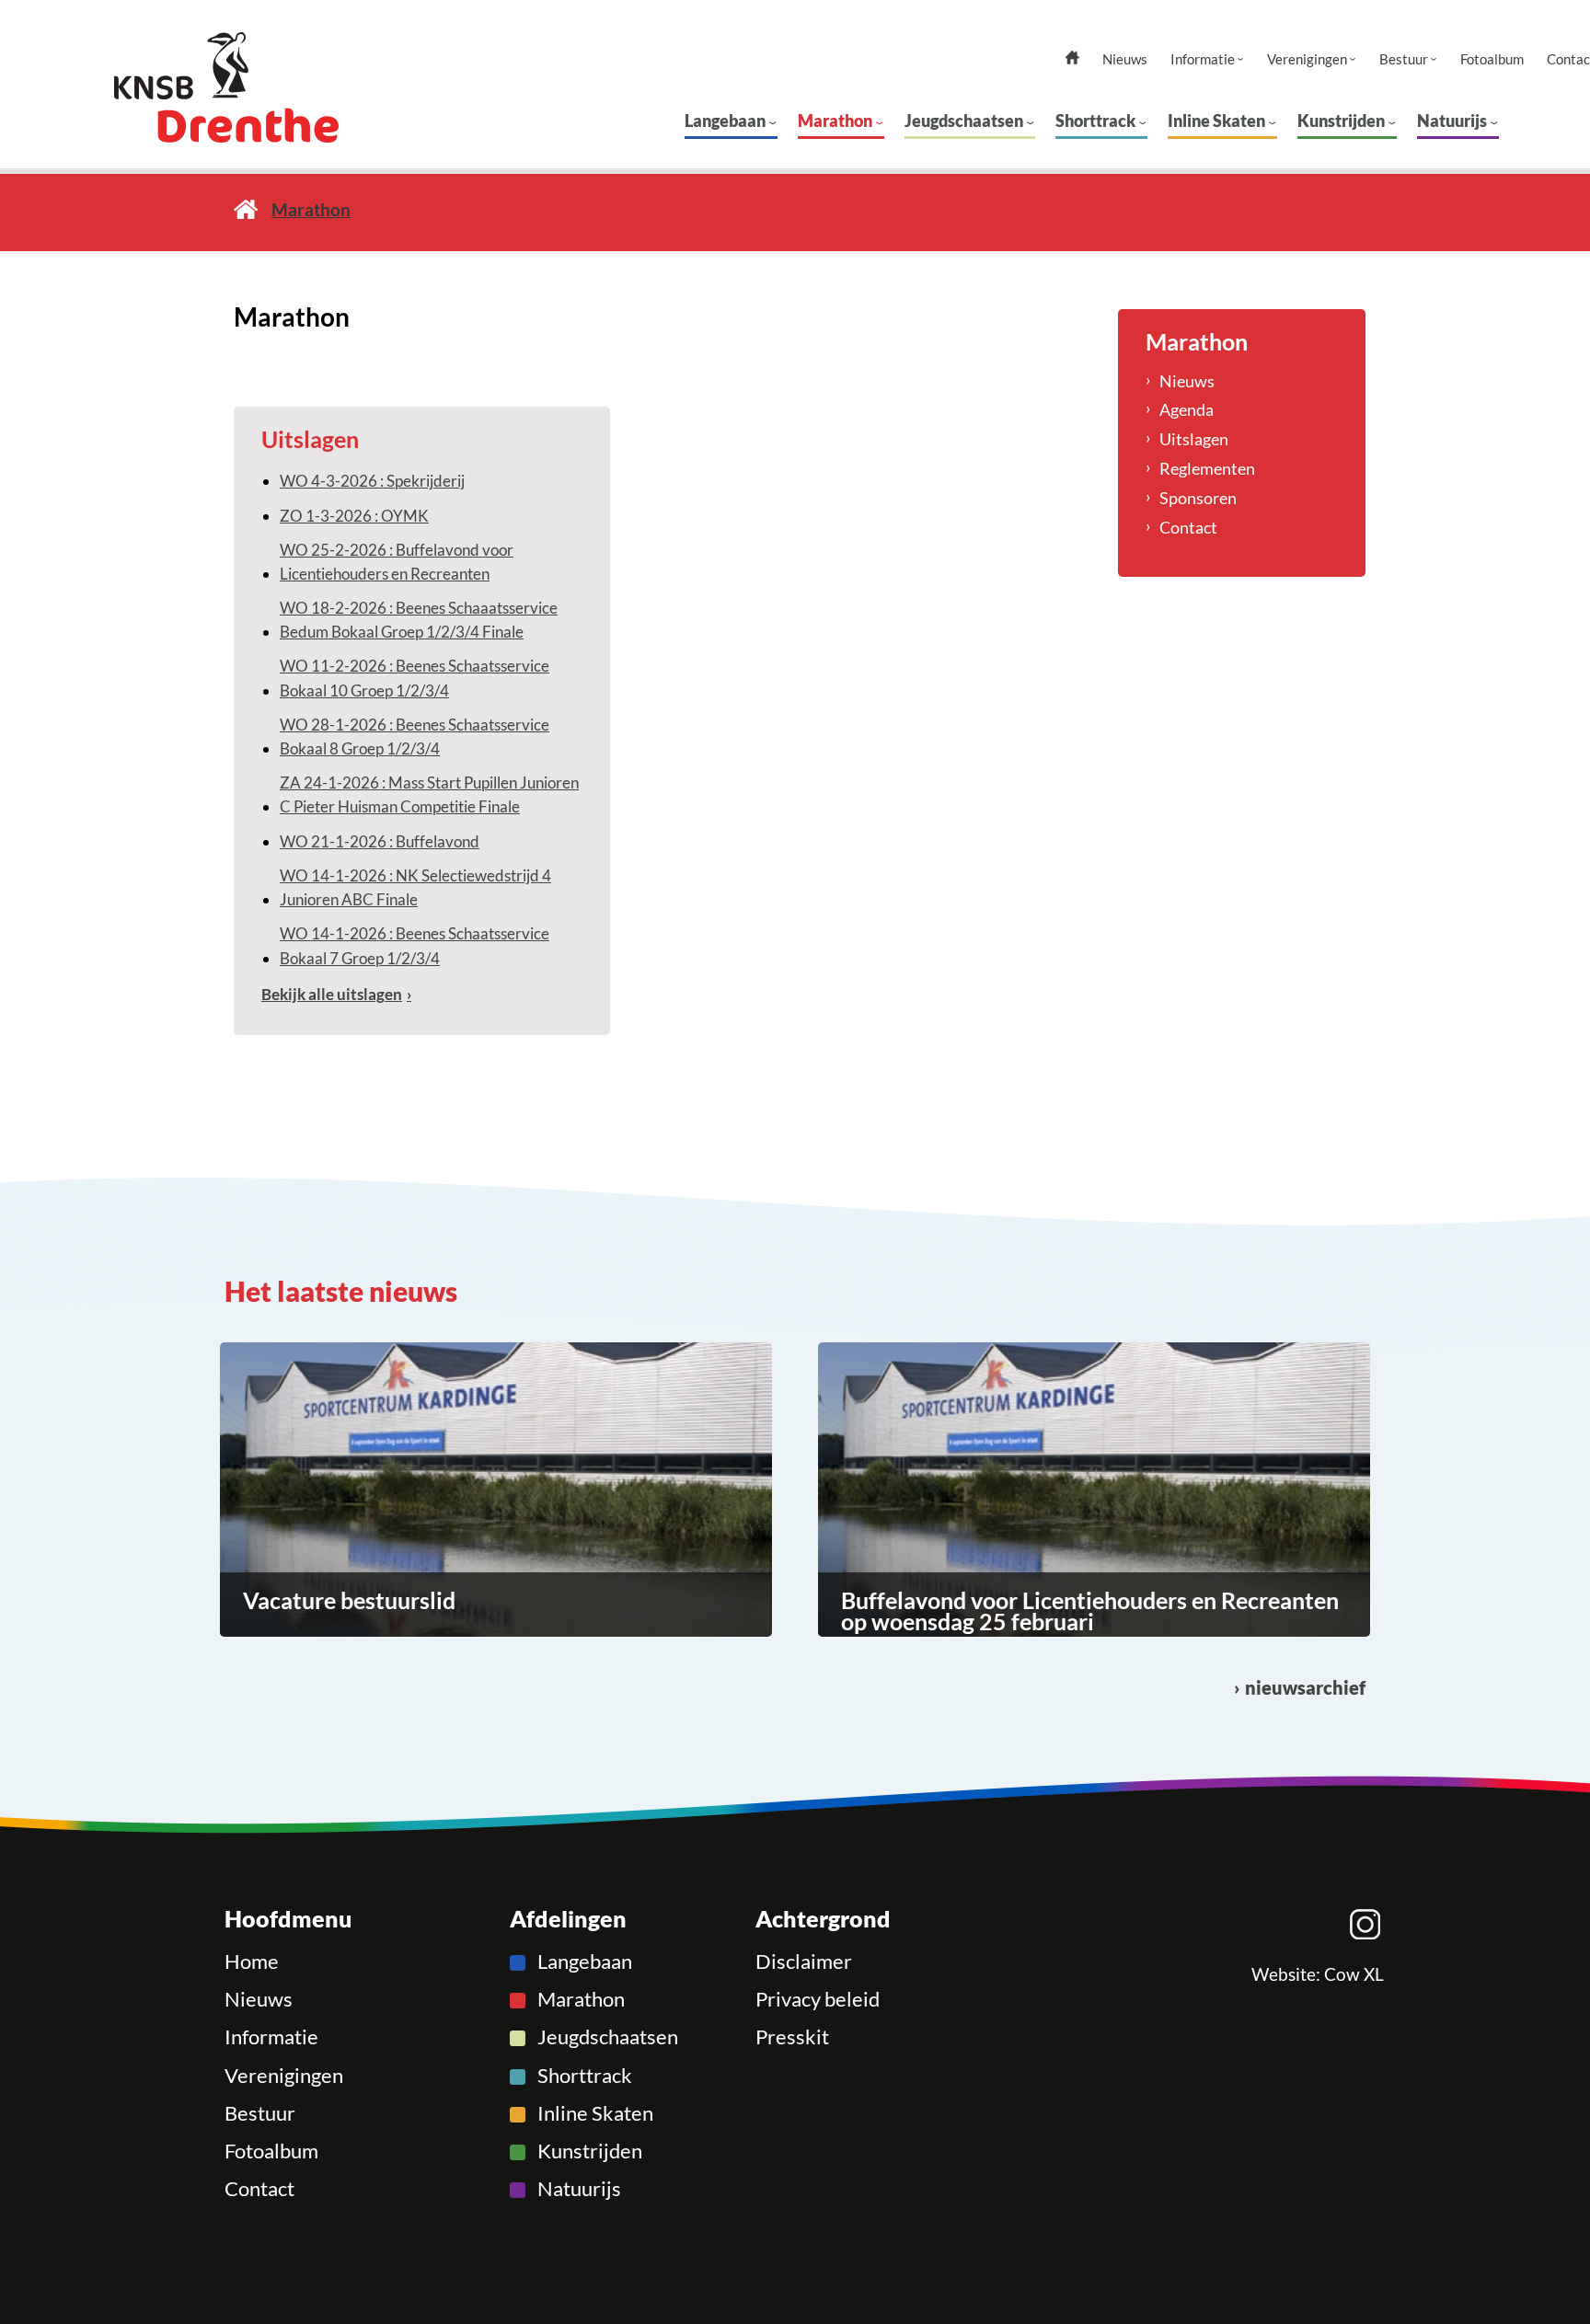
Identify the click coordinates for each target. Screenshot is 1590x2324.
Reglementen (1207, 468)
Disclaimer (804, 1962)
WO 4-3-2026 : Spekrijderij (372, 481)
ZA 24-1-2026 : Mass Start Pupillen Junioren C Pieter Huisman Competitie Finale (429, 794)
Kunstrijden (1341, 121)
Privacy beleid (818, 1999)
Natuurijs (1452, 121)
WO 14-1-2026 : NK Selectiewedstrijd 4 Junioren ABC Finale (415, 887)
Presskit (792, 2037)
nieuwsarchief (1305, 1688)
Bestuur (1404, 59)
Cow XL (1354, 1974)
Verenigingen (1307, 59)
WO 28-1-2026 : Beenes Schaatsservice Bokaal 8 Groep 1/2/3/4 (415, 736)
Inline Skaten (1216, 121)
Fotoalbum (1492, 59)
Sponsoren (1198, 498)
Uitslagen (1194, 439)
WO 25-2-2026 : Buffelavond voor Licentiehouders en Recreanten (397, 562)
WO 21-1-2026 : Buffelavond (380, 841)
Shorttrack (1095, 121)
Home (246, 209)
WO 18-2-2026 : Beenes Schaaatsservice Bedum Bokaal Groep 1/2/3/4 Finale (419, 620)
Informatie (1203, 59)
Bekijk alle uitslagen (332, 994)
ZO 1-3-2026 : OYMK (354, 516)
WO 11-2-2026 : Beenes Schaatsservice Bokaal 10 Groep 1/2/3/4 (415, 678)
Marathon (835, 121)
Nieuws (1125, 59)
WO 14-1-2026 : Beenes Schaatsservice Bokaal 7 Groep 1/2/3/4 (415, 945)
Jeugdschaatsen (964, 121)
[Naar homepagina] (261, 87)
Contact (1188, 527)
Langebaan (725, 121)
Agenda (1187, 409)
